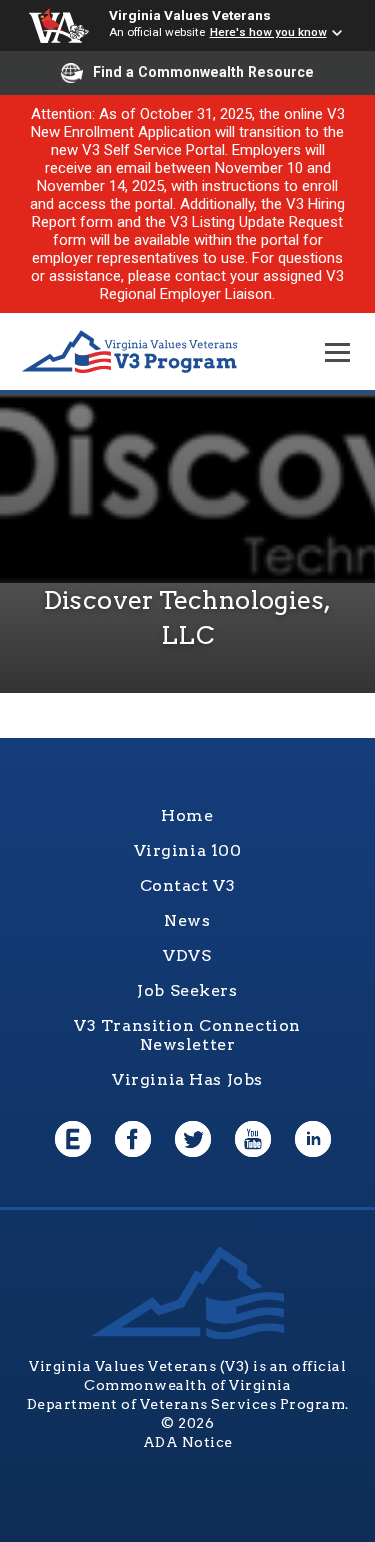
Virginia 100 (188, 850)
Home (187, 815)
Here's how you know (268, 32)
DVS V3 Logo (130, 352)
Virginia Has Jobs (187, 1079)
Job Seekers (187, 990)
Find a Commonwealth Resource (203, 72)
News (187, 920)
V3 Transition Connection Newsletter (187, 1035)
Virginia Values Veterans (190, 15)
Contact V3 (188, 885)
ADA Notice (188, 1442)
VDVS (187, 955)
